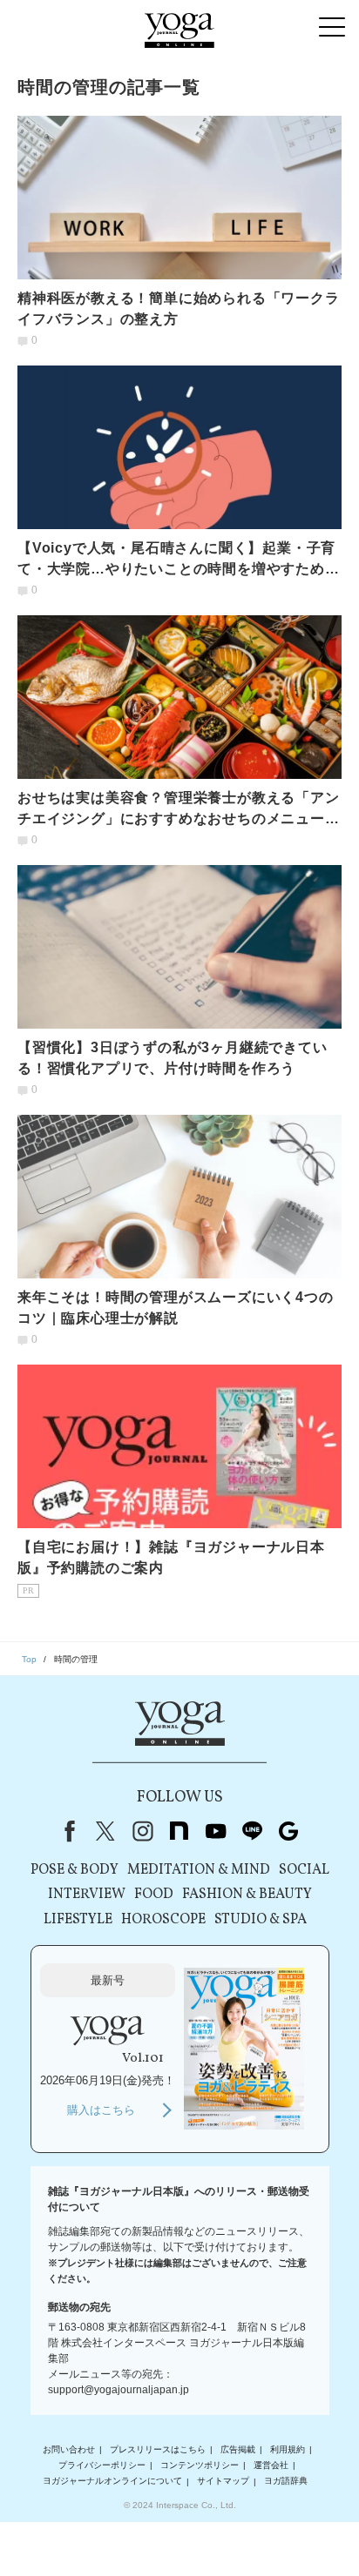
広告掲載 (238, 2449)
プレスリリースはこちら (158, 2449)
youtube (215, 1831)
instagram (142, 1831)
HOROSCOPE (163, 1920)
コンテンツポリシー (200, 2465)
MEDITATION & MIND (199, 1870)
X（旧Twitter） (105, 1831)
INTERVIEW (87, 1895)
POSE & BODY (75, 1870)
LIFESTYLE (78, 1920)
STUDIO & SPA (261, 1920)
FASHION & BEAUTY (247, 1895)
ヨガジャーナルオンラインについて (112, 2482)
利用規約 (288, 2449)
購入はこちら (101, 2110)
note (179, 1831)
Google (288, 1831)
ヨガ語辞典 (286, 2482)
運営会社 (271, 2465)
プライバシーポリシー (102, 2465)
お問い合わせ (69, 2449)
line (252, 1831)
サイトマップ (223, 2482)
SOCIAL (304, 1870)
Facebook (66, 1831)
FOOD (154, 1895)
